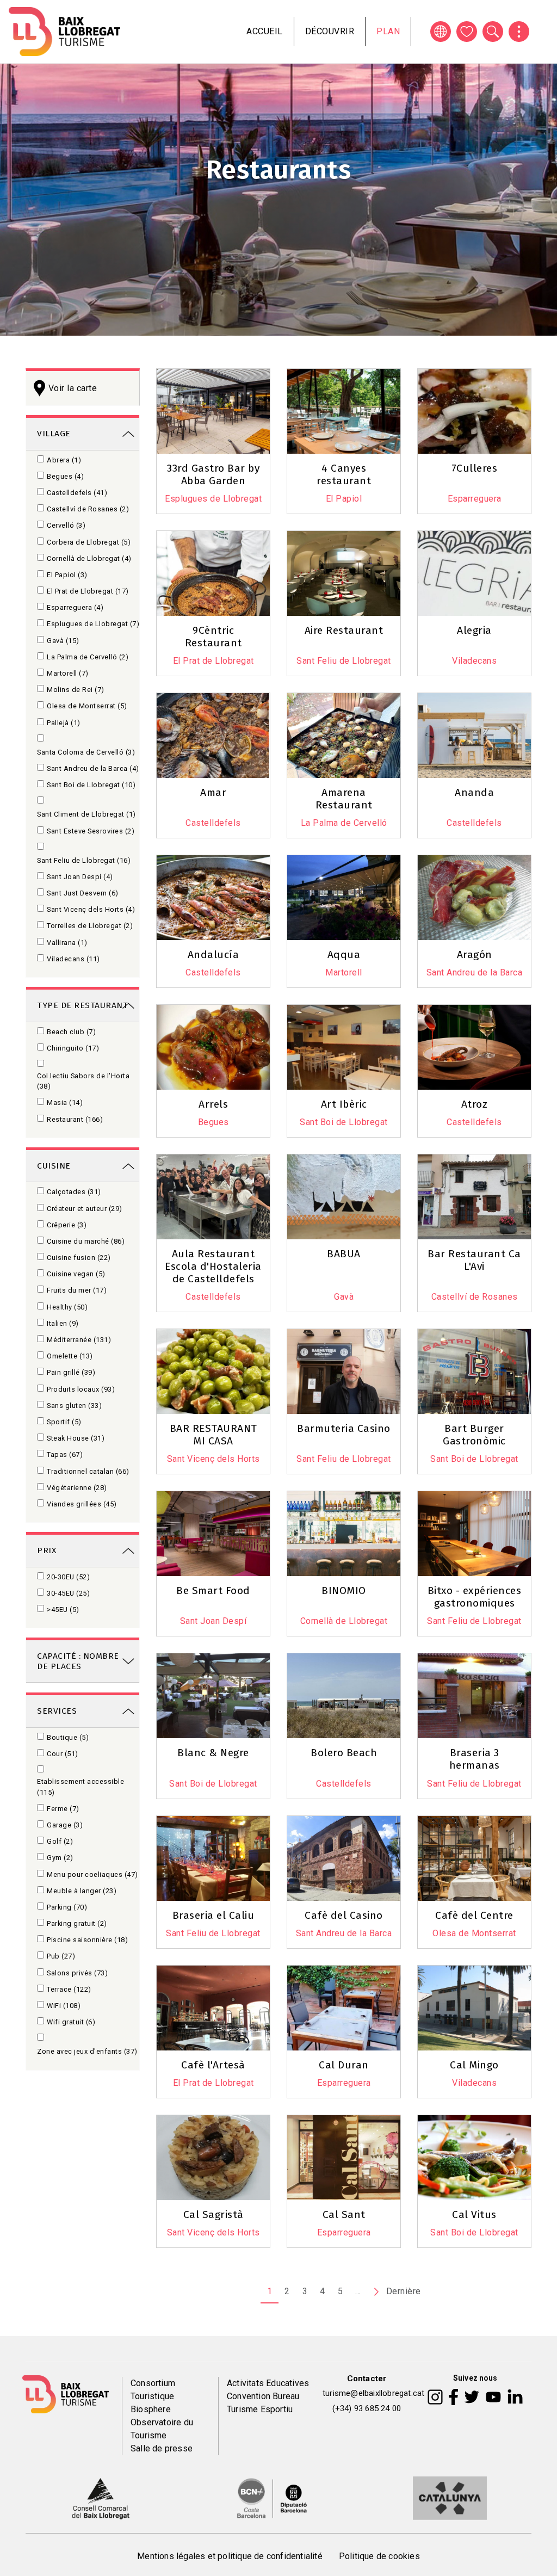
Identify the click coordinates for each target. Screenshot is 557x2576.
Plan (388, 31)
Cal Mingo (474, 2065)
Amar (213, 792)
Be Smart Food (213, 1590)
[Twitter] (472, 2396)
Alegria (474, 630)
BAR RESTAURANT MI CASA (213, 1435)
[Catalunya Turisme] (450, 2497)
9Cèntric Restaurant (213, 637)
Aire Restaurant (344, 630)
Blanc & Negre (213, 1753)
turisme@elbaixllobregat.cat (373, 2393)
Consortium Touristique (153, 2390)
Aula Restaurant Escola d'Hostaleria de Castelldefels (213, 1266)
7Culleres (475, 468)
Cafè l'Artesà (213, 2065)
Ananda (474, 792)
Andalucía (213, 955)
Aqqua (344, 955)
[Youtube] (493, 2396)
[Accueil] (64, 32)
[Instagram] (435, 2396)
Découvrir (330, 31)
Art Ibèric (344, 1104)
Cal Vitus (474, 2214)
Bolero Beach (344, 1753)
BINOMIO (344, 1590)
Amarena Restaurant (344, 799)
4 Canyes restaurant (344, 474)
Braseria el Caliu (213, 1915)
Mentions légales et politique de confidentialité (230, 2556)
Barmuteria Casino (344, 1428)
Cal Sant (344, 2214)
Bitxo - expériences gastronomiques (475, 1597)
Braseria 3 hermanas (475, 1759)
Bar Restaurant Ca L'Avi (474, 1260)
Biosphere (151, 2409)
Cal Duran (344, 2065)
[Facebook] (453, 2396)
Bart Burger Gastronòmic (474, 1435)
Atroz (475, 1104)
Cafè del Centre (474, 1915)
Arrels (213, 1104)
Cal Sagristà (213, 2214)
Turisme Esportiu (260, 2409)
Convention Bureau (263, 2396)
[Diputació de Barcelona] (272, 2497)
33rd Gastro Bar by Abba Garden (213, 474)
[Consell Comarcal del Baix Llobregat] (100, 2497)
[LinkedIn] (515, 2396)
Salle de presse (162, 2448)
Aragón (475, 955)
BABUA (344, 1254)
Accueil (265, 31)
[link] (83, 433)
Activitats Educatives (268, 2383)
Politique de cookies (379, 2556)
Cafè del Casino (344, 1915)
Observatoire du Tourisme (162, 2429)
